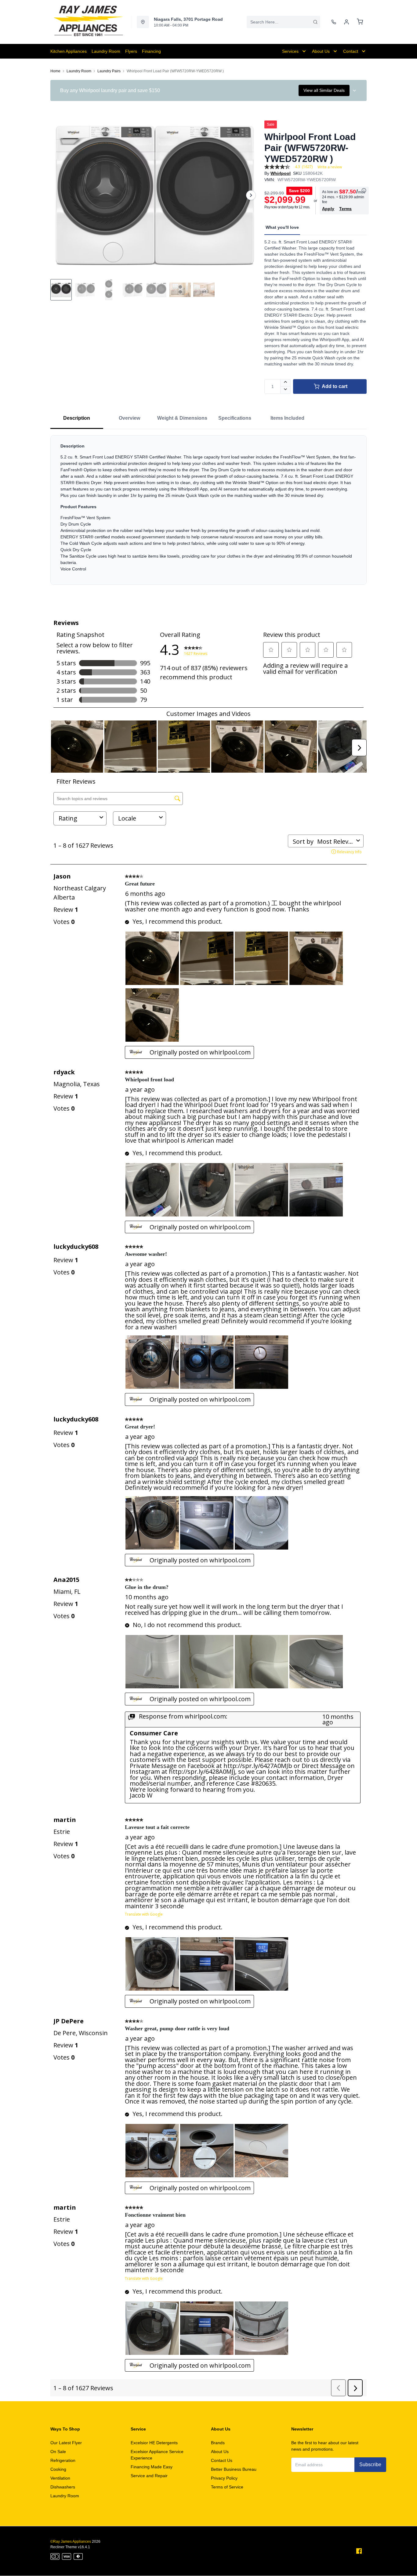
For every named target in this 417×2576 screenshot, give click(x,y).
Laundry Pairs (109, 71)
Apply (328, 209)
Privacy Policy (224, 2478)
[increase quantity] (286, 383)
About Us (220, 2452)
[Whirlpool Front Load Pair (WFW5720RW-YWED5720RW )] (155, 195)
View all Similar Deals (324, 90)
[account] (346, 22)
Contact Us (222, 2460)
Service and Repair (149, 2476)
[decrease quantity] (286, 390)
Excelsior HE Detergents (154, 2443)
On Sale (58, 2452)
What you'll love (282, 227)
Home (55, 71)
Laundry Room (79, 71)
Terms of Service (227, 2487)
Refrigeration (63, 2460)
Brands (218, 2443)
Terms (345, 209)
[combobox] (283, 22)
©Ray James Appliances (71, 2542)
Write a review (330, 167)
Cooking (58, 2469)
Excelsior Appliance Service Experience (157, 2455)
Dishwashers (63, 2487)
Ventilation (60, 2478)
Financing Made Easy (152, 2467)
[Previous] (59, 195)
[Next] (251, 195)
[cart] (360, 22)
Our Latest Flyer (66, 2443)
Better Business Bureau (234, 2469)
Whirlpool (281, 173)
